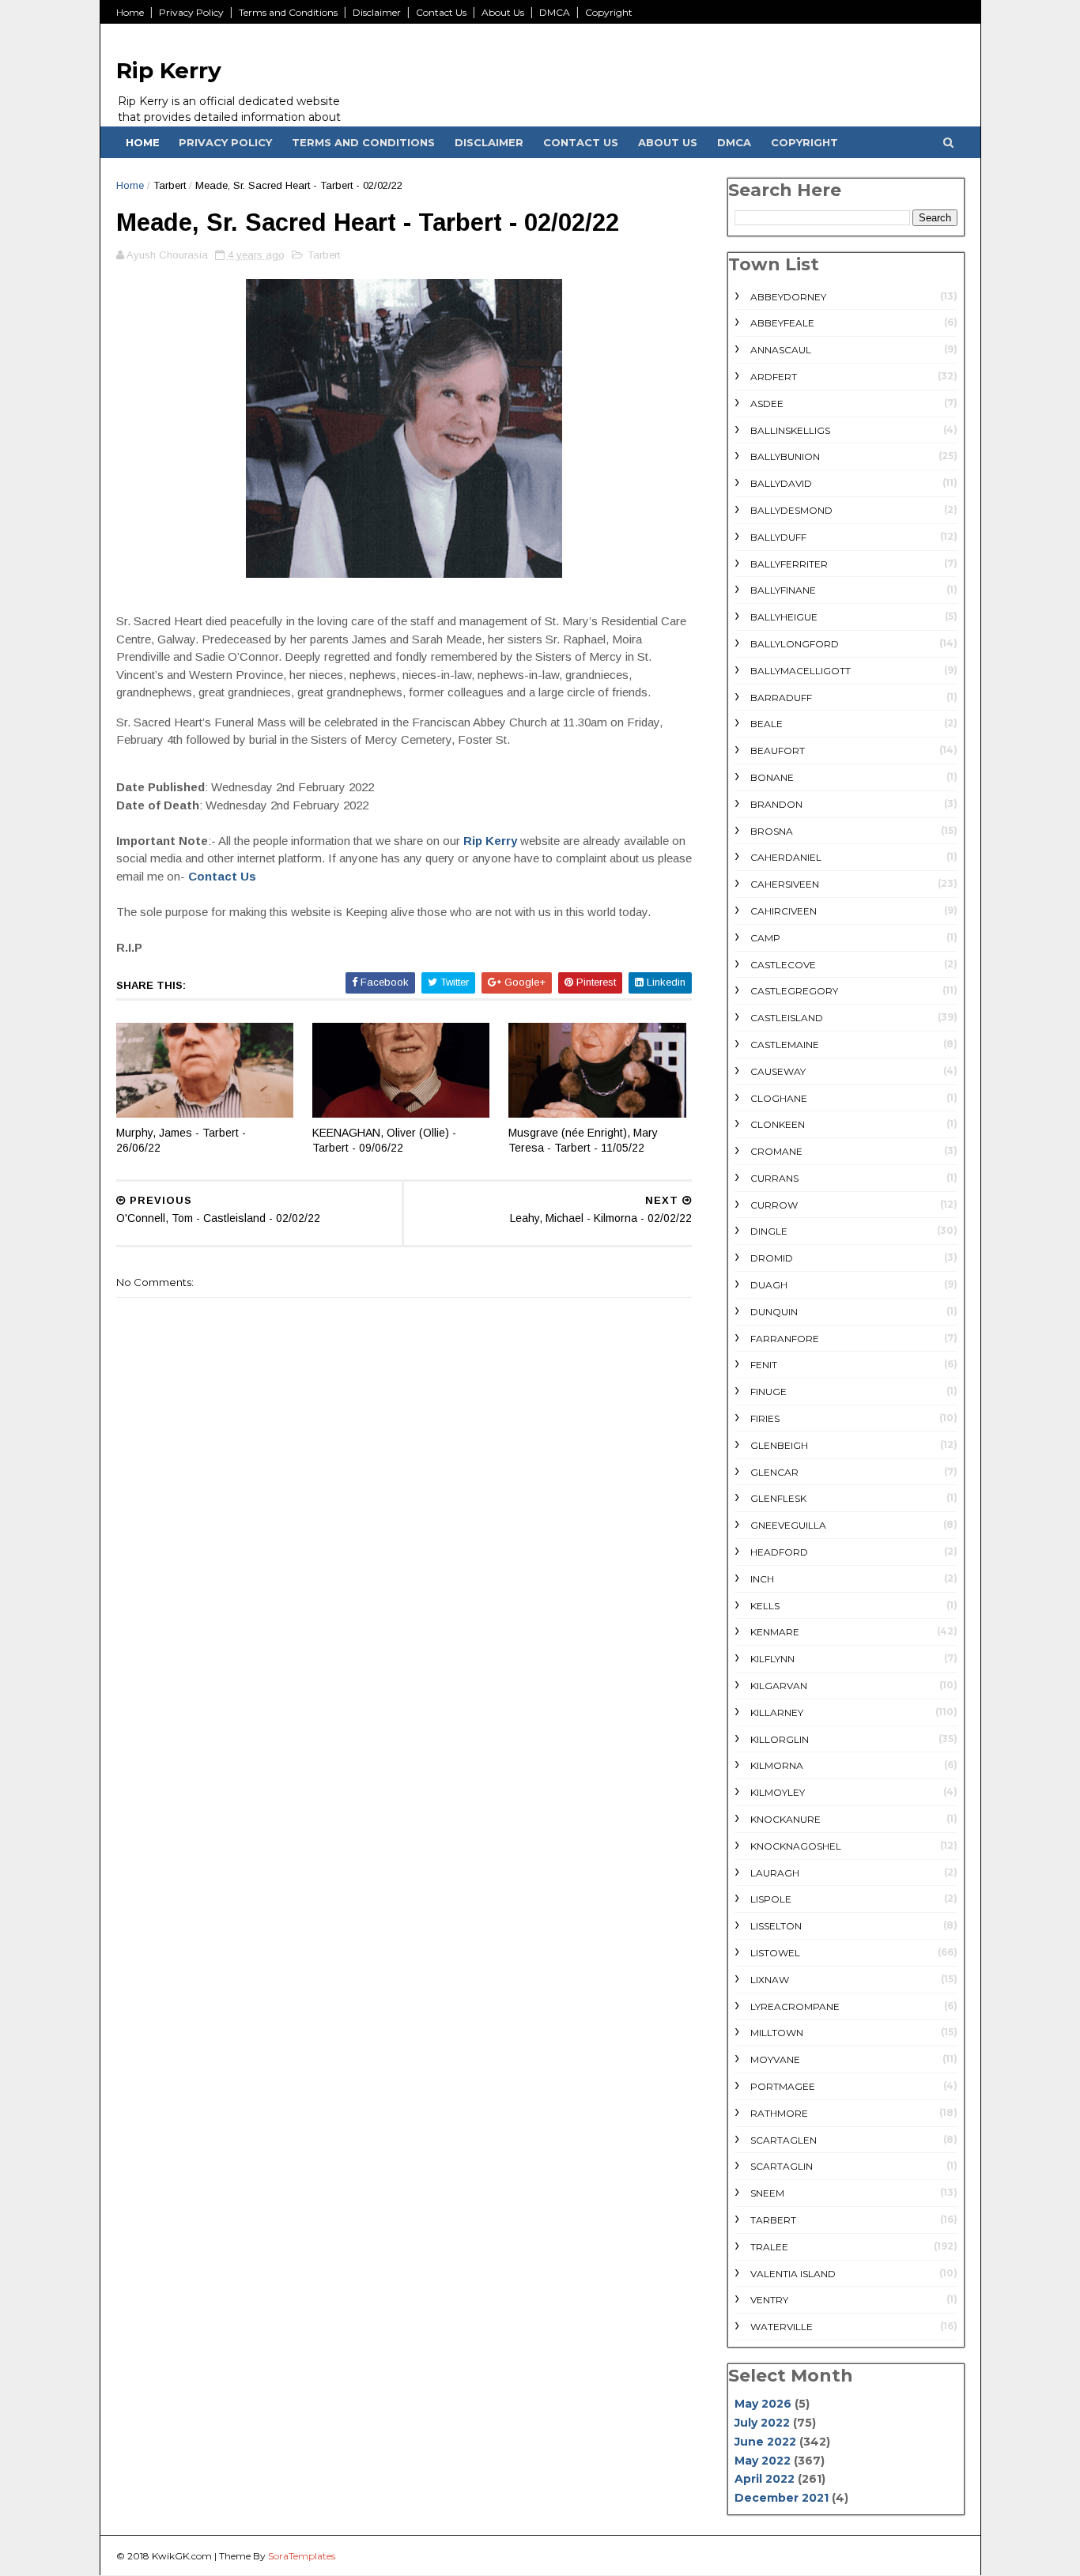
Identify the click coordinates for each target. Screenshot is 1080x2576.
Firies (765, 1418)
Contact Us (441, 12)
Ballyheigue (784, 617)
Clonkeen (778, 1124)
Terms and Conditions (288, 12)
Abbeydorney (788, 297)
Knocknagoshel (796, 1846)
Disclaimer (377, 12)
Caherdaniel (786, 857)
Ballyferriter (789, 564)
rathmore (779, 2113)
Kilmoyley (778, 1792)
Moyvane (775, 2059)
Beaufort (778, 751)
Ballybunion (785, 456)
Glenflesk (778, 1498)
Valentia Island (793, 2274)
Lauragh (775, 1873)
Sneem (767, 2193)
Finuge (768, 1392)
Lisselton (776, 1926)
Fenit (764, 1365)
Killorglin (780, 1739)
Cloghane (779, 1098)
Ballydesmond (791, 510)
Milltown (777, 2033)
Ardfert (774, 377)
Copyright (609, 12)
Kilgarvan (779, 1686)
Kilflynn (772, 1659)
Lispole (771, 1899)
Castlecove (783, 965)
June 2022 (765, 2442)
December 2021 (782, 2498)
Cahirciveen (784, 911)
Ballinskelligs (790, 430)
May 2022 (763, 2461)
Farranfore (785, 1339)
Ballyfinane (783, 590)
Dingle (769, 1231)
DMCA (555, 12)
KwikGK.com (182, 2556)
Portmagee (783, 2086)
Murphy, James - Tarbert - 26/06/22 (181, 1140)
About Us (503, 12)
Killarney (777, 1712)
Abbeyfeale (782, 323)
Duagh (769, 1285)
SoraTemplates (302, 2556)
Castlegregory (794, 991)
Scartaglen (784, 2140)
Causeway (778, 1071)
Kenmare (775, 1632)
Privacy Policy (191, 12)
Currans (774, 1178)
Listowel (775, 1953)
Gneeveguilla (788, 1525)
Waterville (782, 2327)
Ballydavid (781, 483)
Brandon (776, 804)
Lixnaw (770, 1980)
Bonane (772, 777)
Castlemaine (785, 1045)
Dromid (772, 1258)
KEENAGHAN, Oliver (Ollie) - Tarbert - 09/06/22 (384, 1140)
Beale (767, 724)
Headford (779, 1552)
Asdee (767, 404)
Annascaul (781, 350)
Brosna (772, 831)
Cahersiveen (785, 884)
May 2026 (763, 2404)
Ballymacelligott (801, 671)
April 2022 (765, 2479)
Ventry (769, 2300)
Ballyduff (778, 537)
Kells (765, 1606)
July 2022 (762, 2423)
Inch (762, 1579)
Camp (765, 938)
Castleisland (787, 1018)
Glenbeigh (779, 1445)
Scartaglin (782, 2166)
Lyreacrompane (795, 2006)
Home (130, 12)
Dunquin (774, 1312)
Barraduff (781, 698)
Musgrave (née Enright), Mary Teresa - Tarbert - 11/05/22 (583, 1140)
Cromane (776, 1151)
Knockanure (785, 1819)
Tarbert (170, 185)
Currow (774, 1205)
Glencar (774, 1472)
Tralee (769, 2247)
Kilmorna (777, 1765)
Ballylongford (795, 644)
